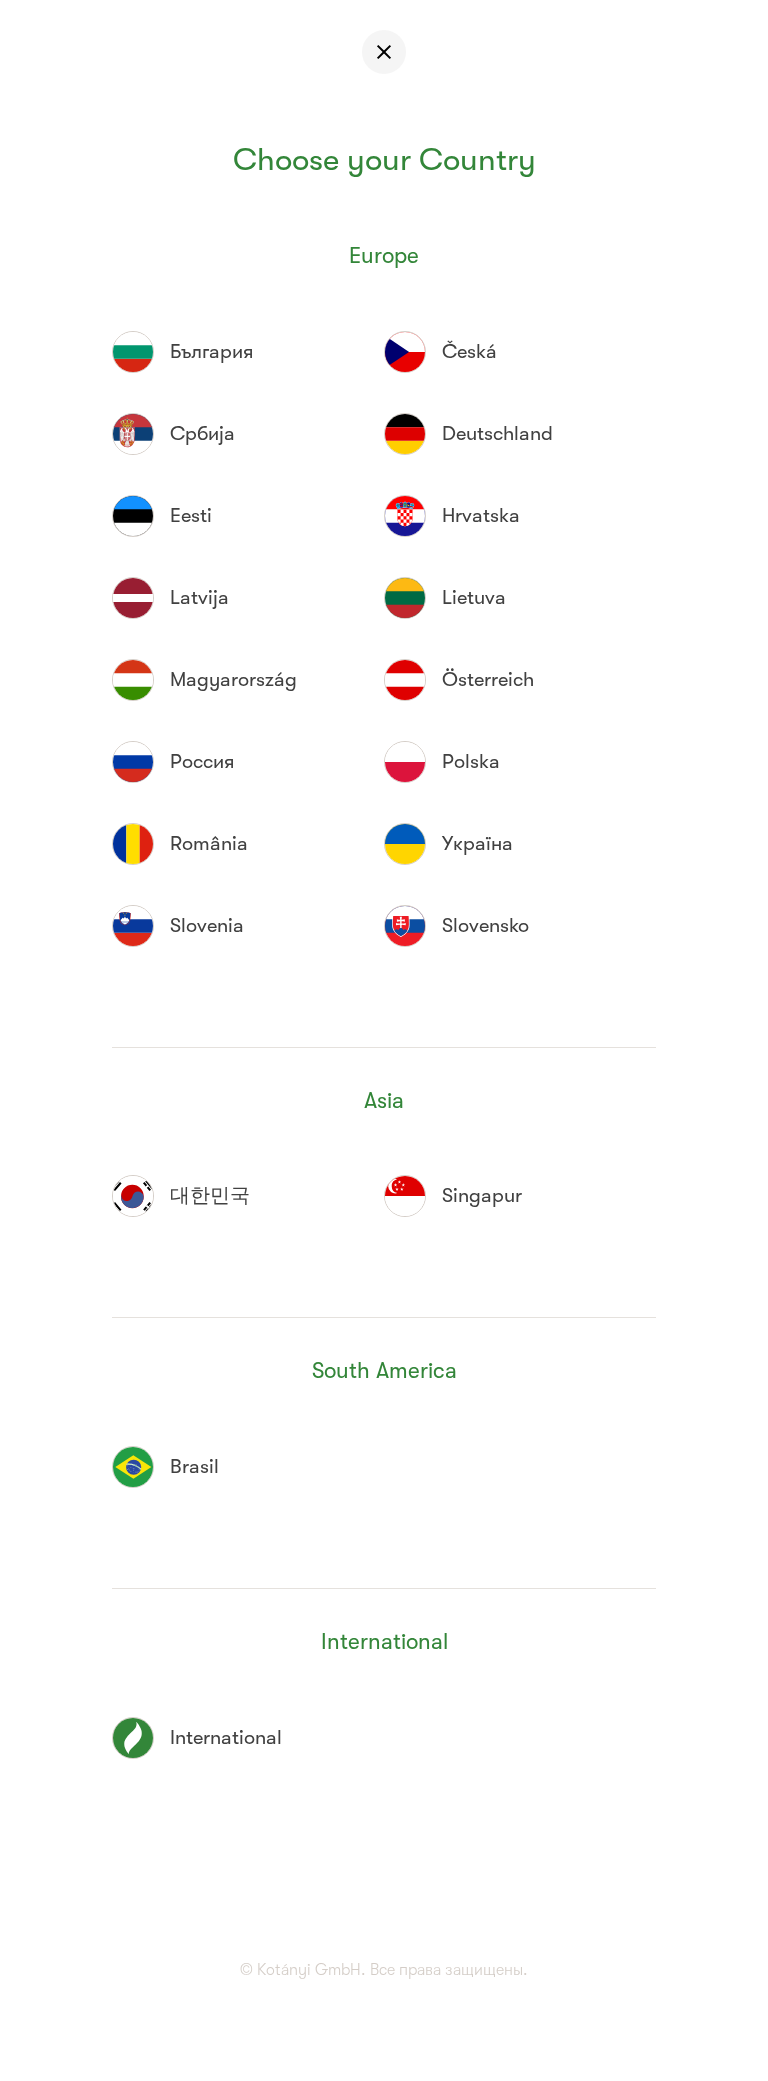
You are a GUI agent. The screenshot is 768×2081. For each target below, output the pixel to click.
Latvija (199, 597)
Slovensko (485, 925)
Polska (471, 761)
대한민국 (210, 1195)
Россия (202, 761)
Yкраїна (477, 843)
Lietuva (474, 597)
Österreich (488, 679)
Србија (202, 433)
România (209, 843)
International (226, 1737)
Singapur (482, 1195)
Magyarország (233, 679)
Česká (469, 351)
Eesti (191, 515)
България (211, 351)
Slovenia (207, 925)
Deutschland (497, 433)
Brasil (194, 1466)
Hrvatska (481, 515)
